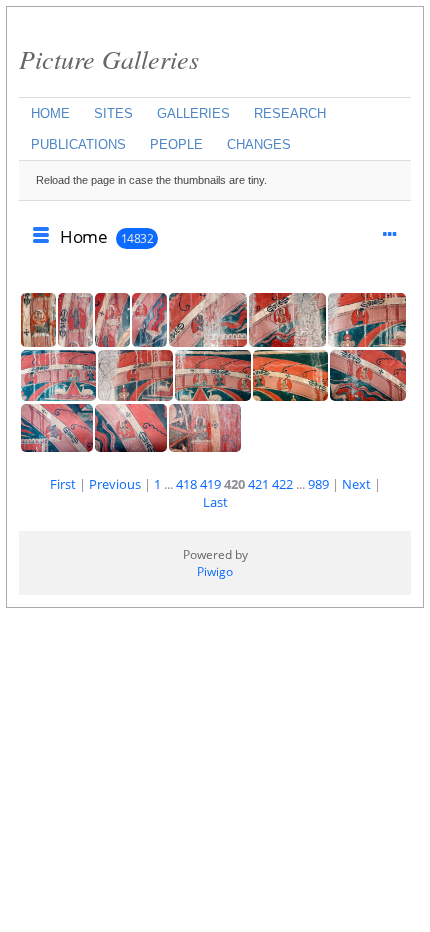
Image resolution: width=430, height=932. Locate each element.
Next (356, 484)
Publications (78, 144)
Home (50, 113)
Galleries (193, 113)
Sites (113, 113)
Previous (115, 484)
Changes (259, 144)
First (63, 484)
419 (210, 484)
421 (258, 484)
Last (215, 502)
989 (318, 484)
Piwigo (215, 571)
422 (282, 484)
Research (290, 113)
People (176, 144)
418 (186, 484)
